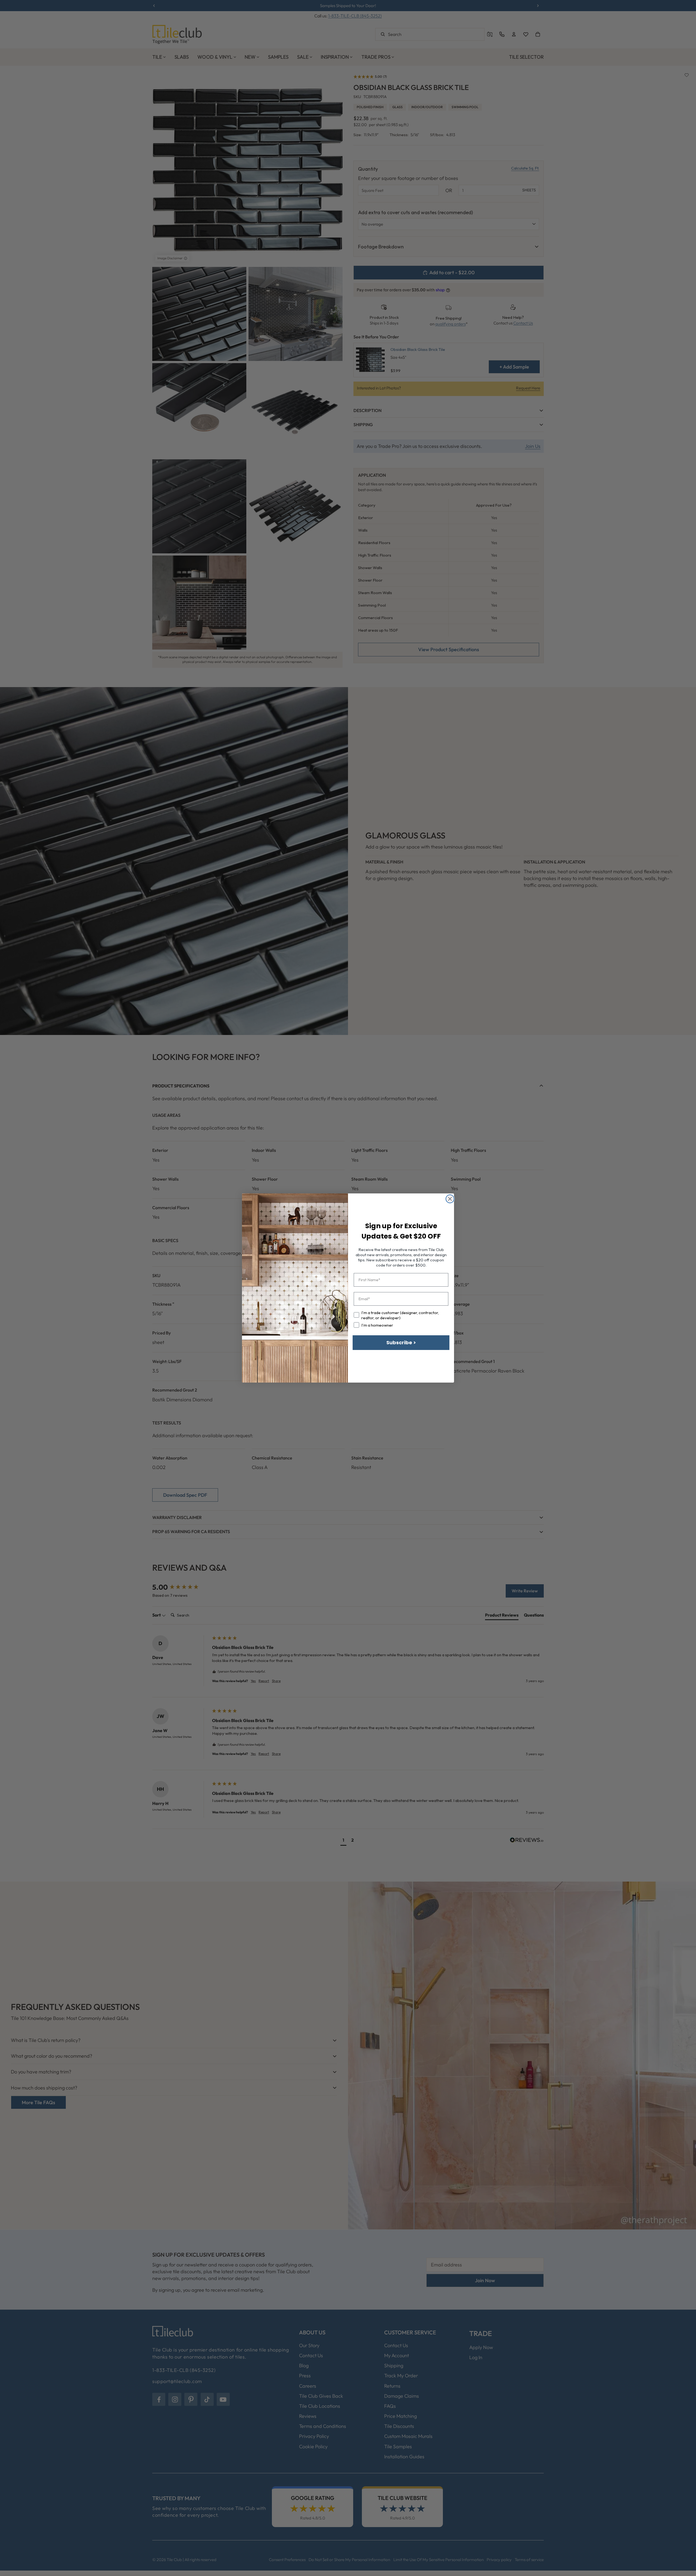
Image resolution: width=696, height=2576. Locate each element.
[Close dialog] (450, 1199)
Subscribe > (401, 1342)
